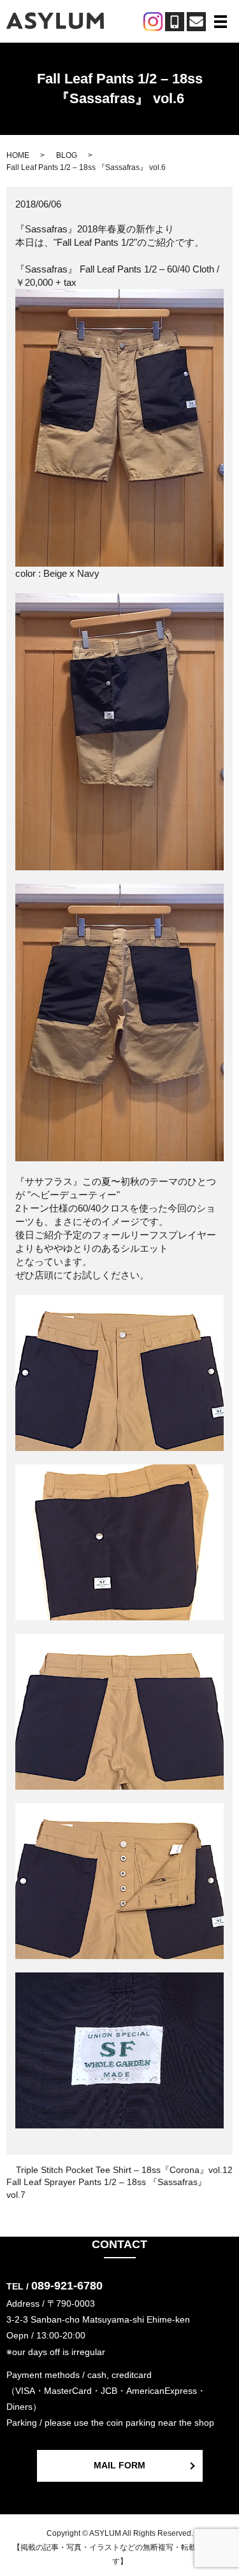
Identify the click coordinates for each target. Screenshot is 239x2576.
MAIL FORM (119, 2465)
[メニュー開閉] (221, 22)
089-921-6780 (67, 2286)
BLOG (67, 155)
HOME (18, 155)
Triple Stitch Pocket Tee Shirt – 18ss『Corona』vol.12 (124, 2170)
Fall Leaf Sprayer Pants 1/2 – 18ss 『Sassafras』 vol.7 (106, 2188)
